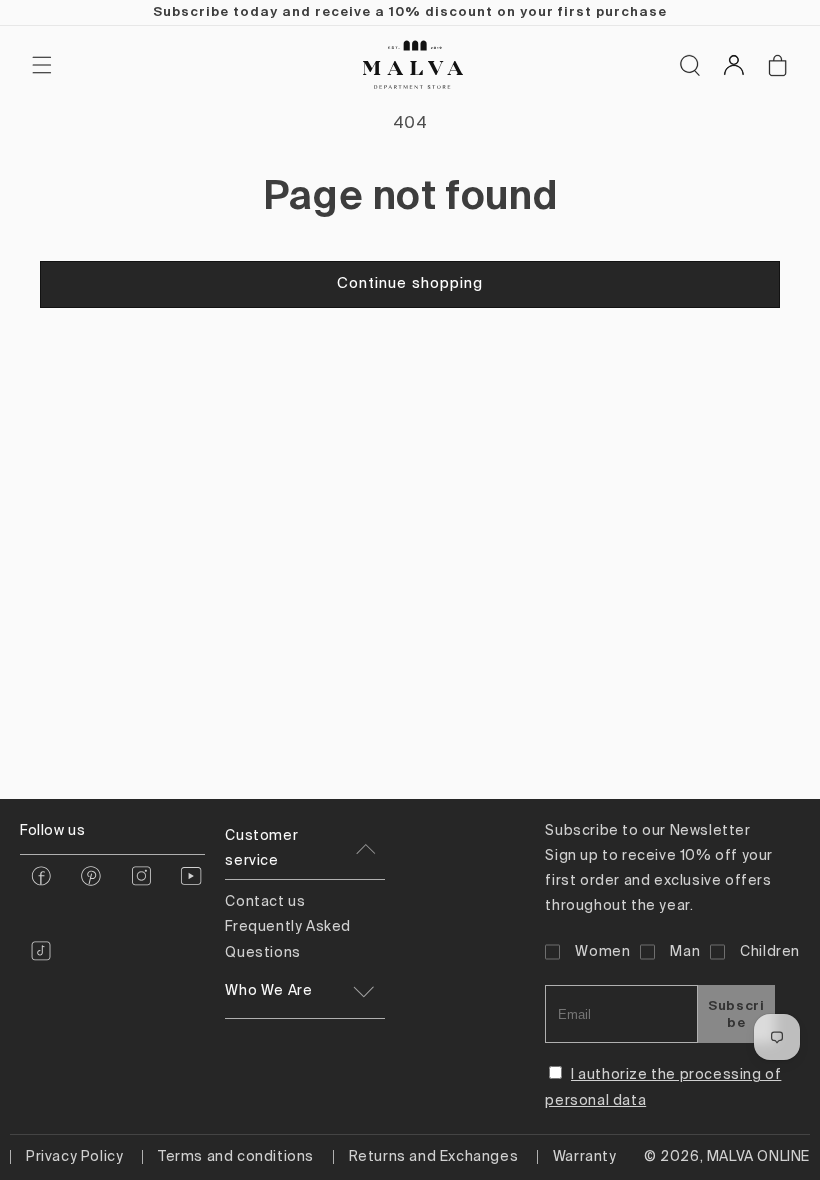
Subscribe (736, 1014)
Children (770, 952)
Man (685, 952)
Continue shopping (410, 283)
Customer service (261, 848)
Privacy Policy (74, 1157)
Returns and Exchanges (434, 1157)
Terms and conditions (236, 1157)
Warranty (585, 1157)
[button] (42, 65)
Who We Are (268, 991)
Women (602, 952)
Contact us (265, 902)
